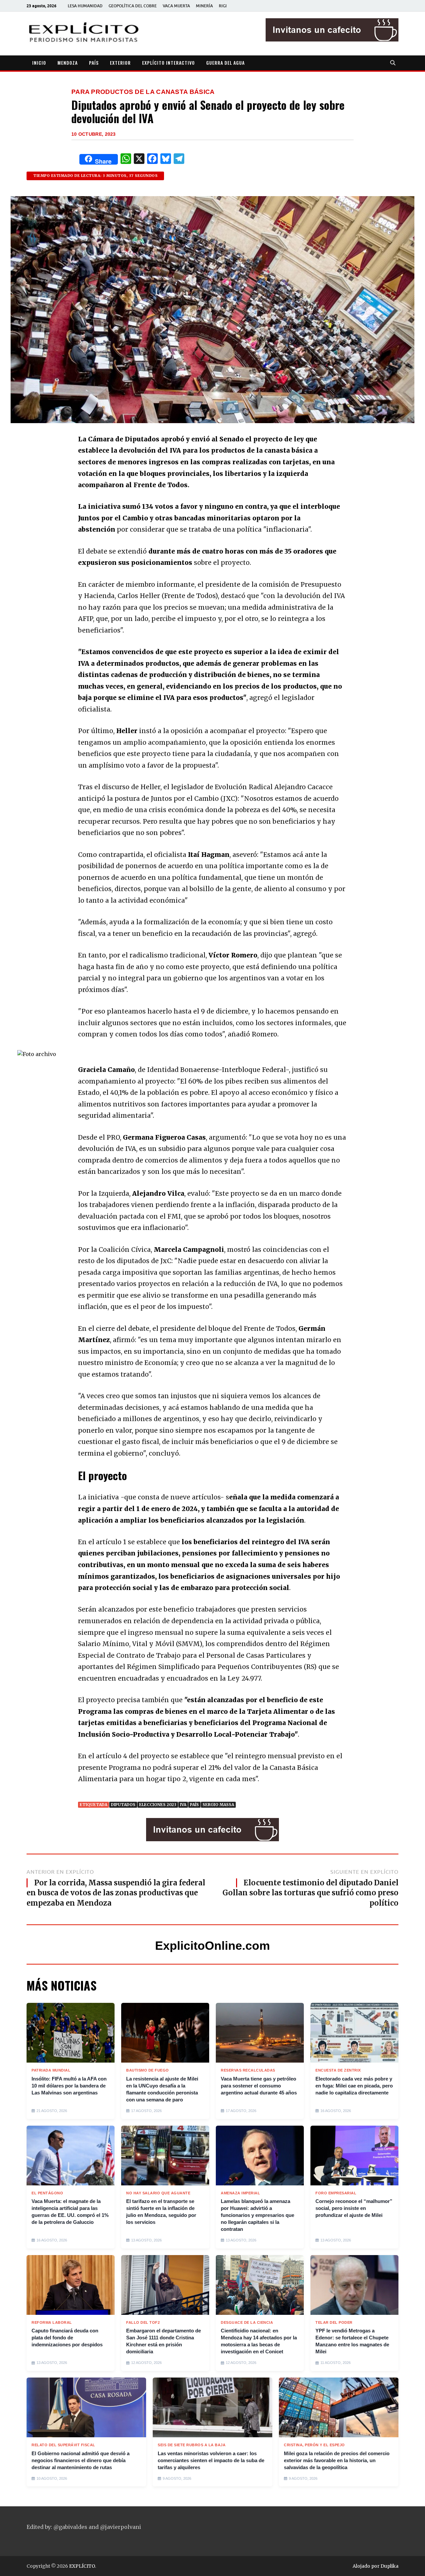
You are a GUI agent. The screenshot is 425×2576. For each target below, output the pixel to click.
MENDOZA (68, 63)
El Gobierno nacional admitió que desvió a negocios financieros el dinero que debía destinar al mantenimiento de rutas (81, 2460)
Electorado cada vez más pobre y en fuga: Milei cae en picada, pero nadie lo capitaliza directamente (354, 2086)
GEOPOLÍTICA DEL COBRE (133, 6)
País (194, 1805)
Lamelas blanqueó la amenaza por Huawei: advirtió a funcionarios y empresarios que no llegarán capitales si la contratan (257, 2215)
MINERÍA (204, 6)
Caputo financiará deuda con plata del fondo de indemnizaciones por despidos (67, 2338)
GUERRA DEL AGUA (225, 63)
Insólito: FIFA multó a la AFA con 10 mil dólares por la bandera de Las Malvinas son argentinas (69, 2086)
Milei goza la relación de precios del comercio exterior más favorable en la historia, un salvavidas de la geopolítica (337, 2460)
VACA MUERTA (176, 6)
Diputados (123, 1805)
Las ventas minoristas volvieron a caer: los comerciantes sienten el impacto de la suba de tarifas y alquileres (211, 2460)
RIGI (223, 6)
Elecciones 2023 (158, 1805)
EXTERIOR (120, 63)
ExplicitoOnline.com (212, 1946)
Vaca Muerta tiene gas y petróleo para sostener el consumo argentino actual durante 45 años (259, 2086)
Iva (183, 1805)
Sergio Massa (218, 1805)
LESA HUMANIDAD (85, 6)
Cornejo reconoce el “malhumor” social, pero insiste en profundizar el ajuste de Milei (354, 2208)
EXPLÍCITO (82, 2566)
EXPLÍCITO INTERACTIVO (169, 63)
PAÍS (94, 63)
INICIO (39, 63)
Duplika (389, 2566)
